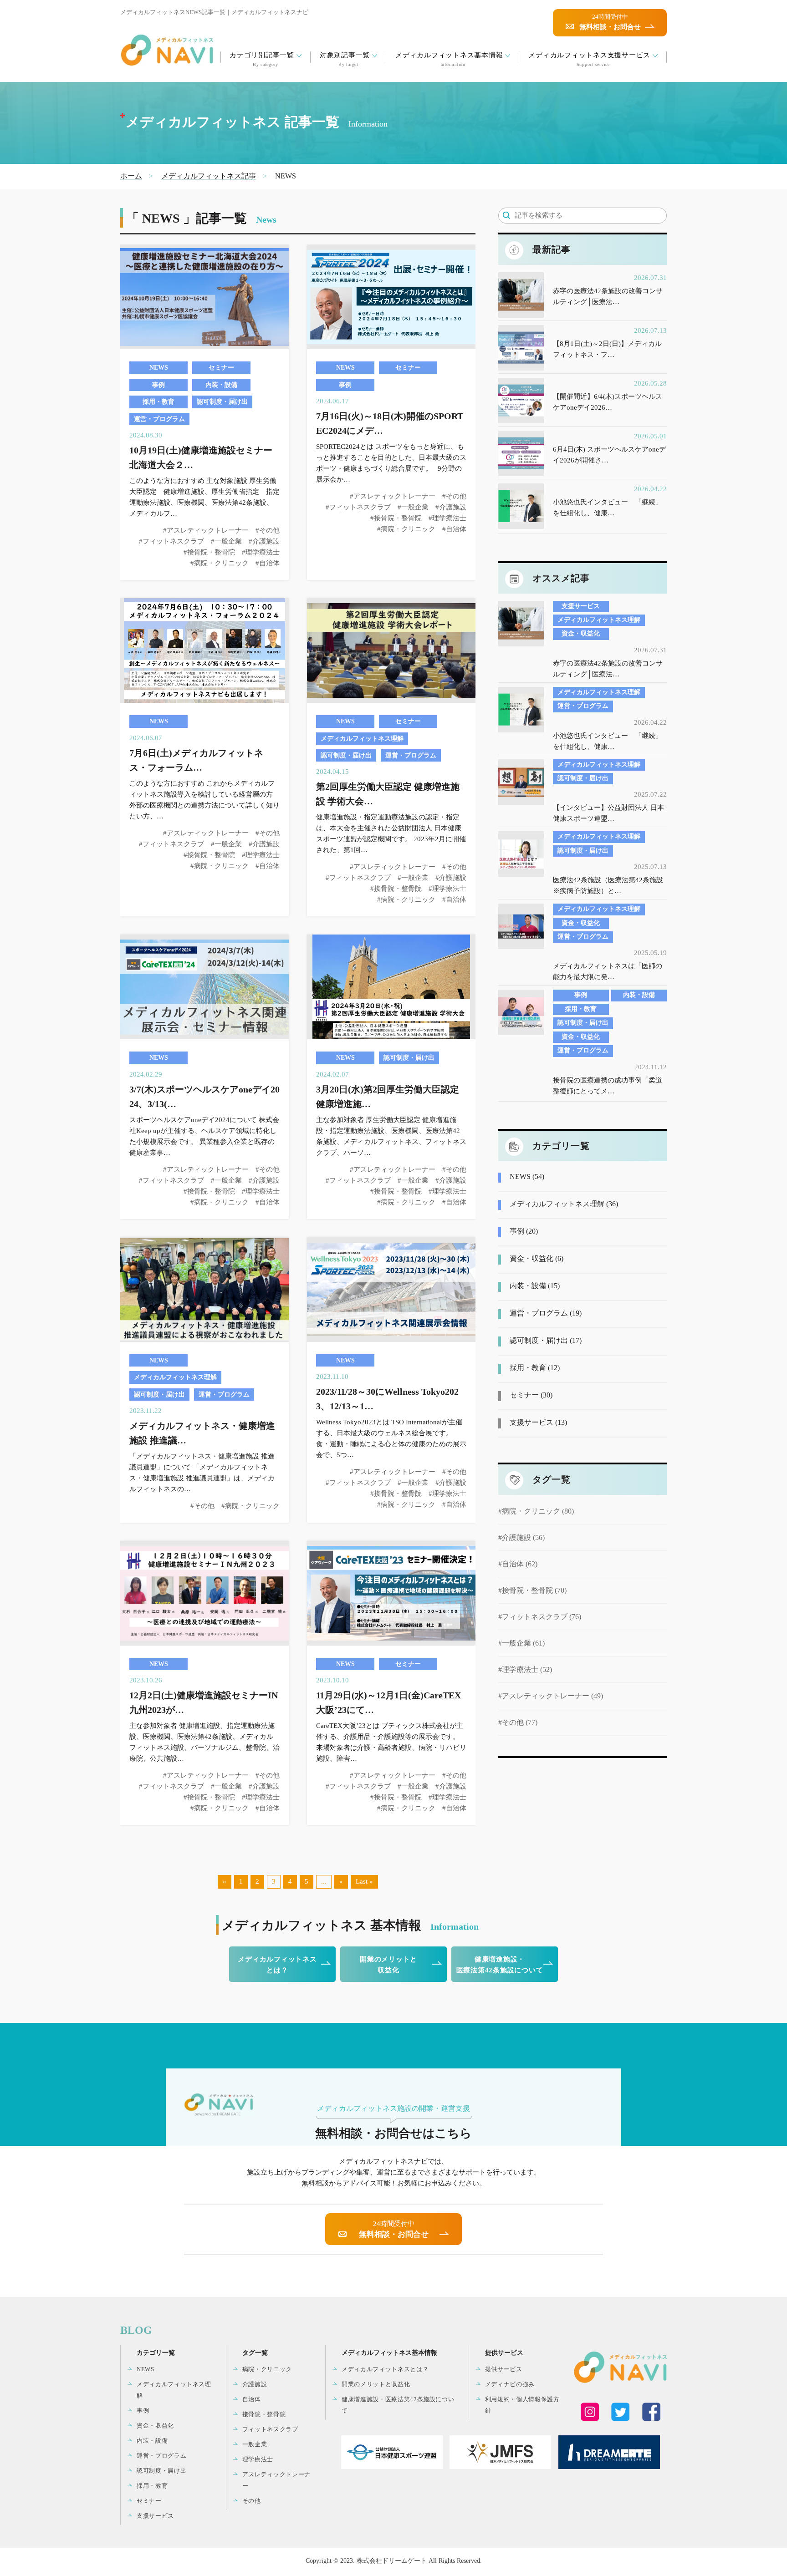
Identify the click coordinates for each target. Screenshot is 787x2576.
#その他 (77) (518, 1722)
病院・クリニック (267, 2369)
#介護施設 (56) (521, 1537)
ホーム (131, 176)
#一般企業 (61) (521, 1643)
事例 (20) (524, 1231)
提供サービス (504, 2369)
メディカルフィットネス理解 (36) (564, 1204)
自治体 (252, 2399)
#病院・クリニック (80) (536, 1511)
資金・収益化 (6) (537, 1258)
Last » (364, 1881)
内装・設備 (152, 2441)
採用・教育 (152, 2486)
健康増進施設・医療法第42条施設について (500, 1965)
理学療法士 (258, 2459)
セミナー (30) (531, 1395)
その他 (252, 2501)
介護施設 (255, 2384)
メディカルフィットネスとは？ (277, 1965)
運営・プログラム (161, 2456)
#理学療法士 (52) (525, 1669)
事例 (143, 2411)
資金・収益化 (155, 2426)
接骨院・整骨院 (264, 2414)
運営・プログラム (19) (546, 1313)
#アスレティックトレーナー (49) (551, 1696)
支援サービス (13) (538, 1422)
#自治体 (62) (518, 1564)
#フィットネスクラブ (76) (540, 1617)
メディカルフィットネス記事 (209, 176)
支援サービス (155, 2516)
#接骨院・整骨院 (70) (532, 1590)
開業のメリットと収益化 (388, 1965)
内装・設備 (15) (535, 1286)
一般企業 (255, 2444)
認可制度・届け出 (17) (546, 1340)
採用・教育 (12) (535, 1368)
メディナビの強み (510, 2384)
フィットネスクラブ (270, 2429)
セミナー (149, 2501)
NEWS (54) (527, 1176)
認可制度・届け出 (161, 2471)
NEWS (146, 2369)
